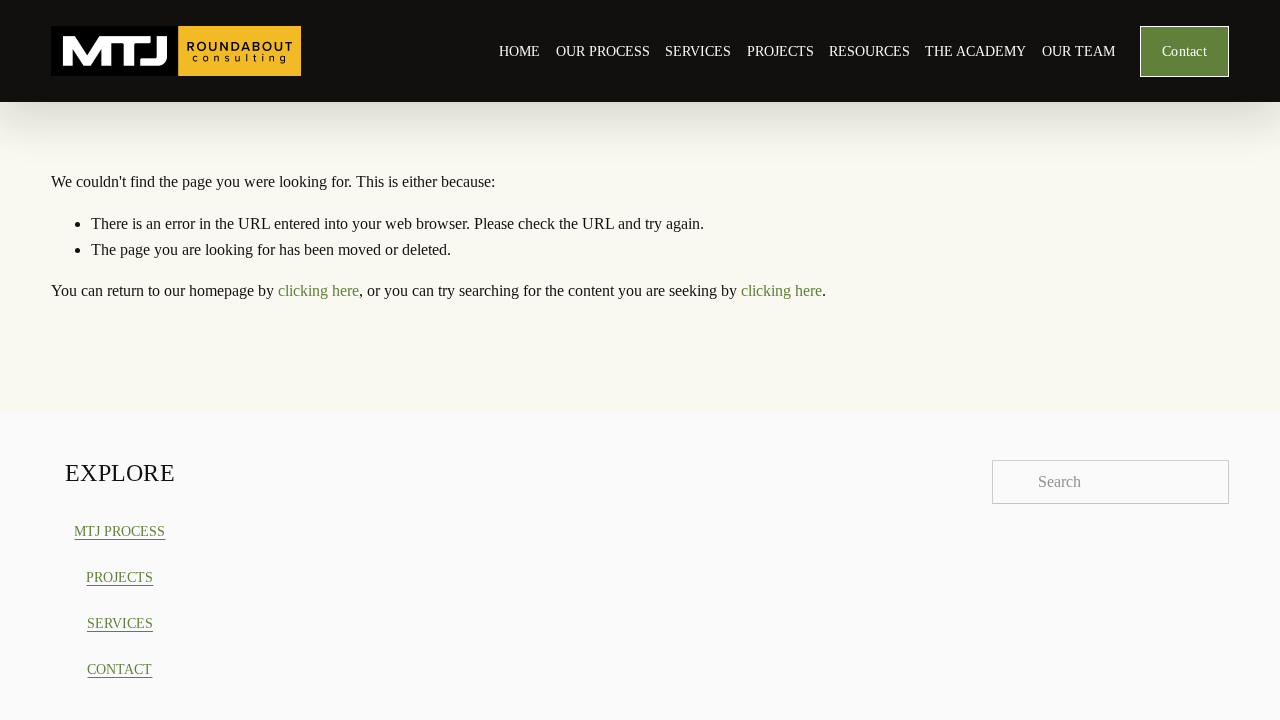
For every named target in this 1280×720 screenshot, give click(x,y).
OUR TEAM (1078, 51)
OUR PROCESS (603, 51)
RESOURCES (869, 51)
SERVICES (698, 51)
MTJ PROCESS (119, 531)
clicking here (318, 290)
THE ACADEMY (975, 51)
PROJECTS (780, 51)
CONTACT (119, 669)
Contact (1184, 51)
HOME (519, 51)
